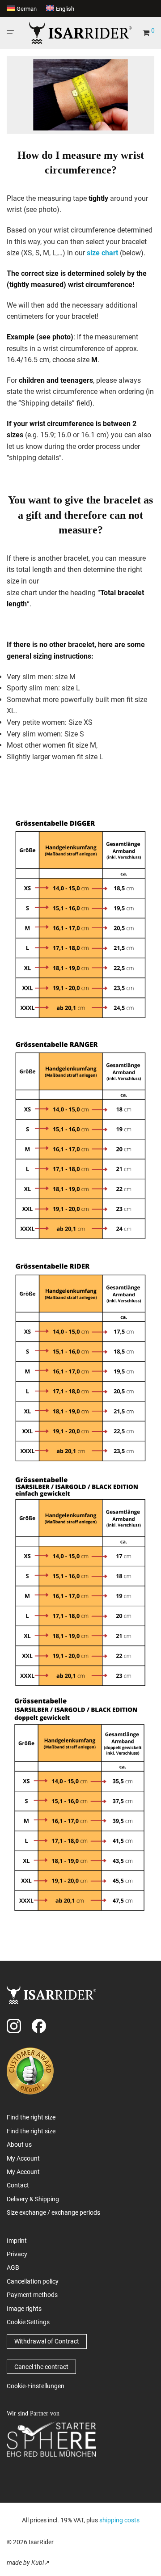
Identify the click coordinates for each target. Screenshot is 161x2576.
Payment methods (32, 2295)
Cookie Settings (28, 2322)
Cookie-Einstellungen (36, 2386)
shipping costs (119, 2520)
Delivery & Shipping (33, 2199)
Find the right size (31, 2117)
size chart (102, 253)
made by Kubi (25, 2563)
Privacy (17, 2254)
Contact (18, 2185)
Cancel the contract (41, 2367)
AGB (13, 2267)
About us (19, 2145)
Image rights (24, 2309)
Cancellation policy (33, 2281)
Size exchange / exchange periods (53, 2212)
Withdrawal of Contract (47, 2341)
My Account (23, 2158)
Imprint (17, 2241)
